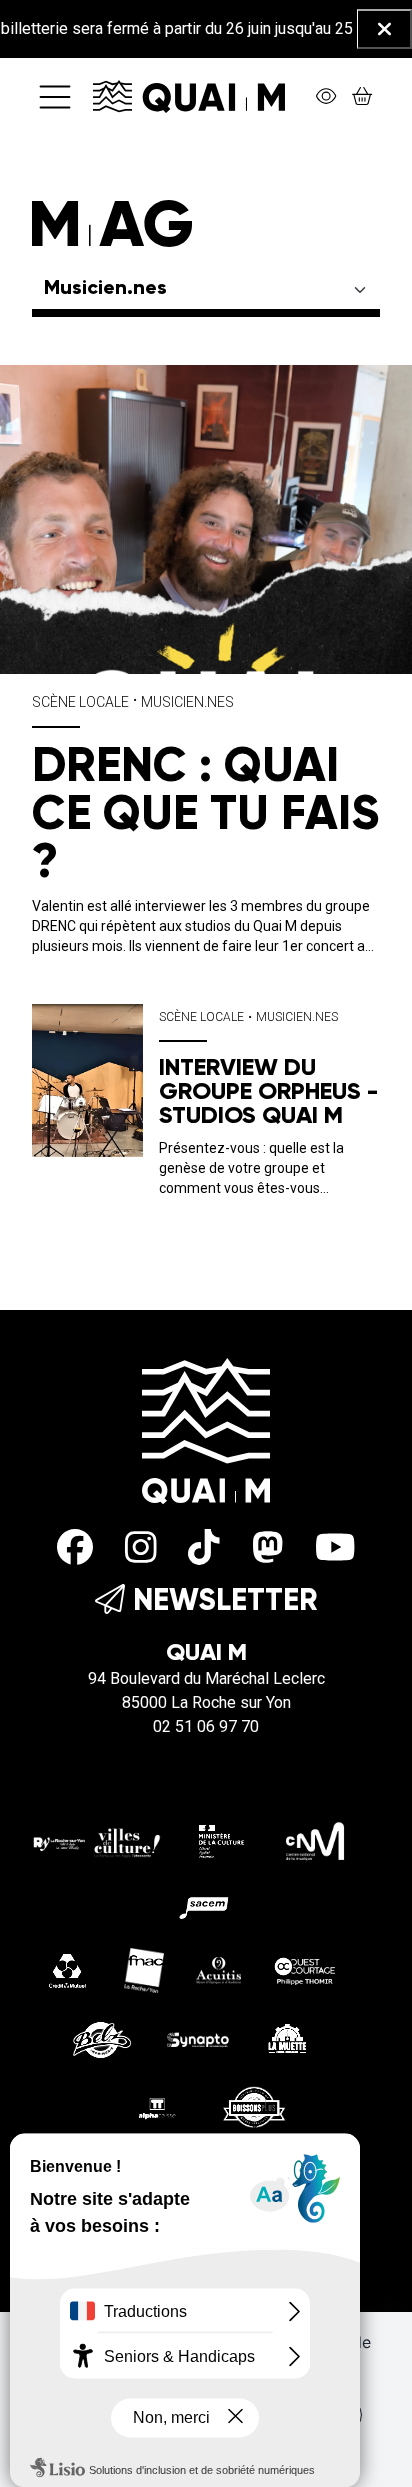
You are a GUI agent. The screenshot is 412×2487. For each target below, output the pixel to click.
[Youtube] (335, 1549)
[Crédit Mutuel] (67, 1969)
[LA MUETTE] (286, 2037)
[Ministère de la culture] (222, 1840)
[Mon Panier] (362, 96)
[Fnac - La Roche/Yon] (144, 1969)
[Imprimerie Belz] (102, 2037)
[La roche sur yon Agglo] (97, 1840)
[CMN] (315, 1840)
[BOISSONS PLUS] (254, 2106)
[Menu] (55, 97)
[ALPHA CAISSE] (158, 2106)
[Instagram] (141, 1549)
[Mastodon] (268, 1549)
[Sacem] (206, 1904)
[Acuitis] (218, 1969)
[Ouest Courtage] (305, 1969)
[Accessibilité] (326, 97)
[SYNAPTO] (198, 2038)
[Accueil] (189, 95)
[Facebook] (75, 1549)
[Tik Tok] (204, 1549)
